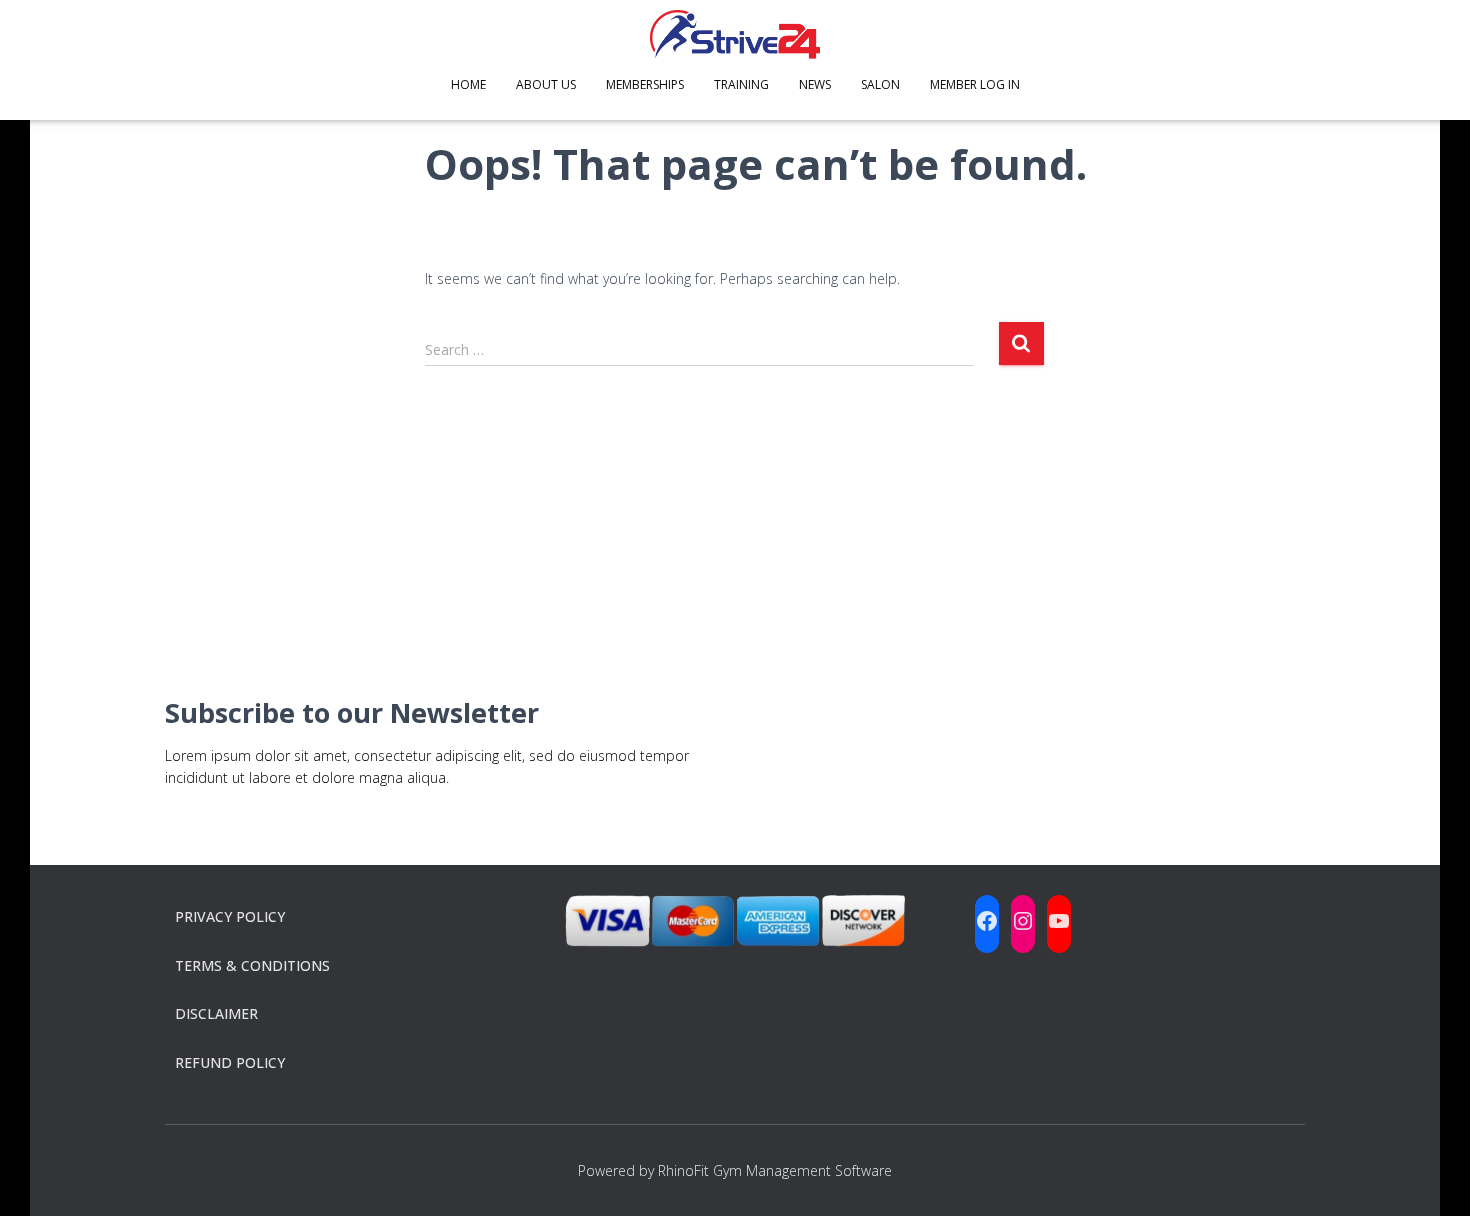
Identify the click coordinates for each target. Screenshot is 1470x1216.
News (815, 84)
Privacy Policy (230, 916)
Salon (880, 84)
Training (741, 84)
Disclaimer (216, 1013)
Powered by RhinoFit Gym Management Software (735, 1170)
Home (468, 84)
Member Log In (975, 84)
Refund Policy (230, 1062)
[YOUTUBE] (1059, 921)
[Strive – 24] (734, 35)
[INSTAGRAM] (1023, 921)
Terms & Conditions (252, 965)
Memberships (645, 84)
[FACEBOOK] (987, 921)
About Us (546, 84)
